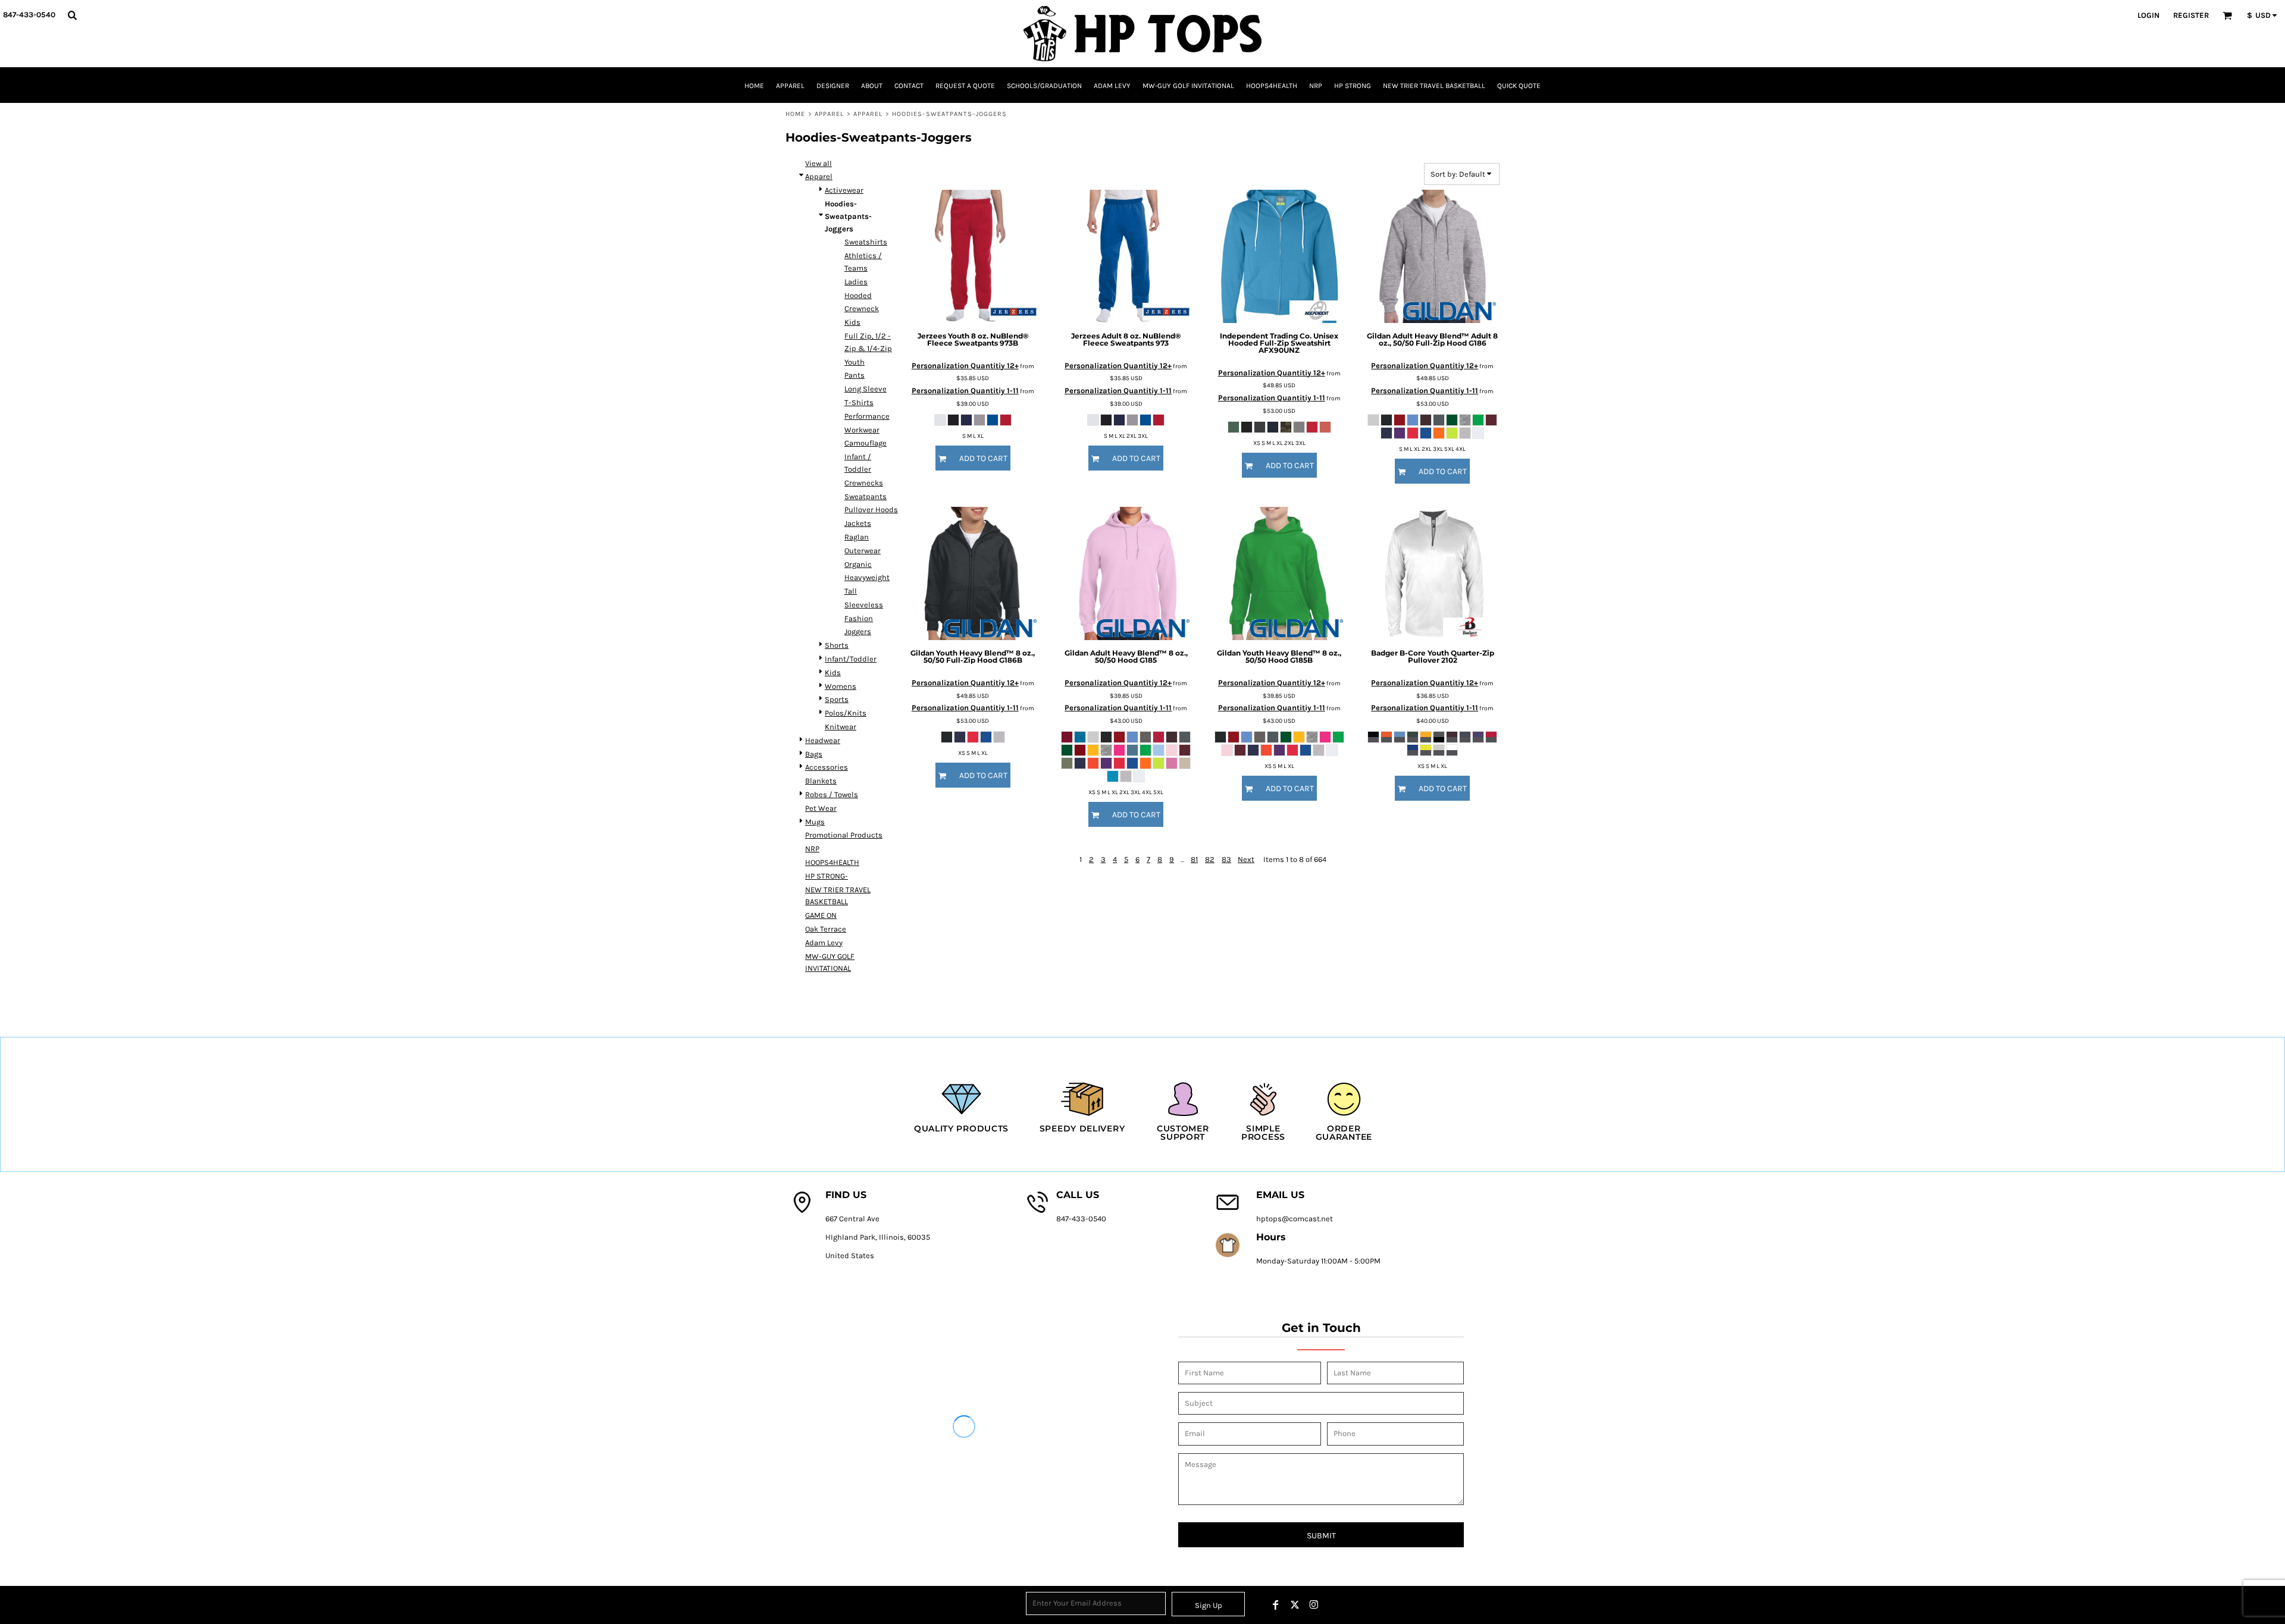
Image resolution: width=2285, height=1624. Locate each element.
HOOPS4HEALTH (832, 862)
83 (1226, 859)
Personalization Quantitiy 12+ (965, 366)
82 (1210, 859)
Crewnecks (864, 483)
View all (818, 163)
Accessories (827, 767)
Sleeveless (864, 605)
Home (795, 114)
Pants (854, 375)
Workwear (862, 430)
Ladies (856, 282)
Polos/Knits (846, 713)
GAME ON (821, 915)
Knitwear (841, 727)
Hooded (858, 295)
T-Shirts (859, 402)
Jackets (858, 523)
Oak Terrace (826, 929)
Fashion (859, 618)
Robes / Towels (832, 794)
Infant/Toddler (851, 659)
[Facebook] (1276, 1605)
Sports (837, 699)
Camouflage (866, 443)
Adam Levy (824, 943)
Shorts (837, 645)
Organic (858, 564)
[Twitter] (1295, 1605)
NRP (812, 849)
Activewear (844, 190)
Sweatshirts (866, 242)
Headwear (823, 740)
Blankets (821, 781)
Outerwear (863, 551)
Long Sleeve (866, 389)
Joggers (858, 631)
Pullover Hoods (871, 510)
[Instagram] (1314, 1605)
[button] (72, 15)
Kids (852, 322)
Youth (854, 362)
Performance (867, 416)
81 (1194, 859)
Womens (841, 686)
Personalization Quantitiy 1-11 (965, 391)
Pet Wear (821, 808)
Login (2148, 15)
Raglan (857, 537)
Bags (814, 754)
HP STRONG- (827, 876)
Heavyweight (867, 577)
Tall (851, 591)
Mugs (815, 822)
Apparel (830, 114)
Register (2191, 15)
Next (1246, 859)
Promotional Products (844, 835)
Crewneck (862, 308)
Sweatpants (866, 496)
